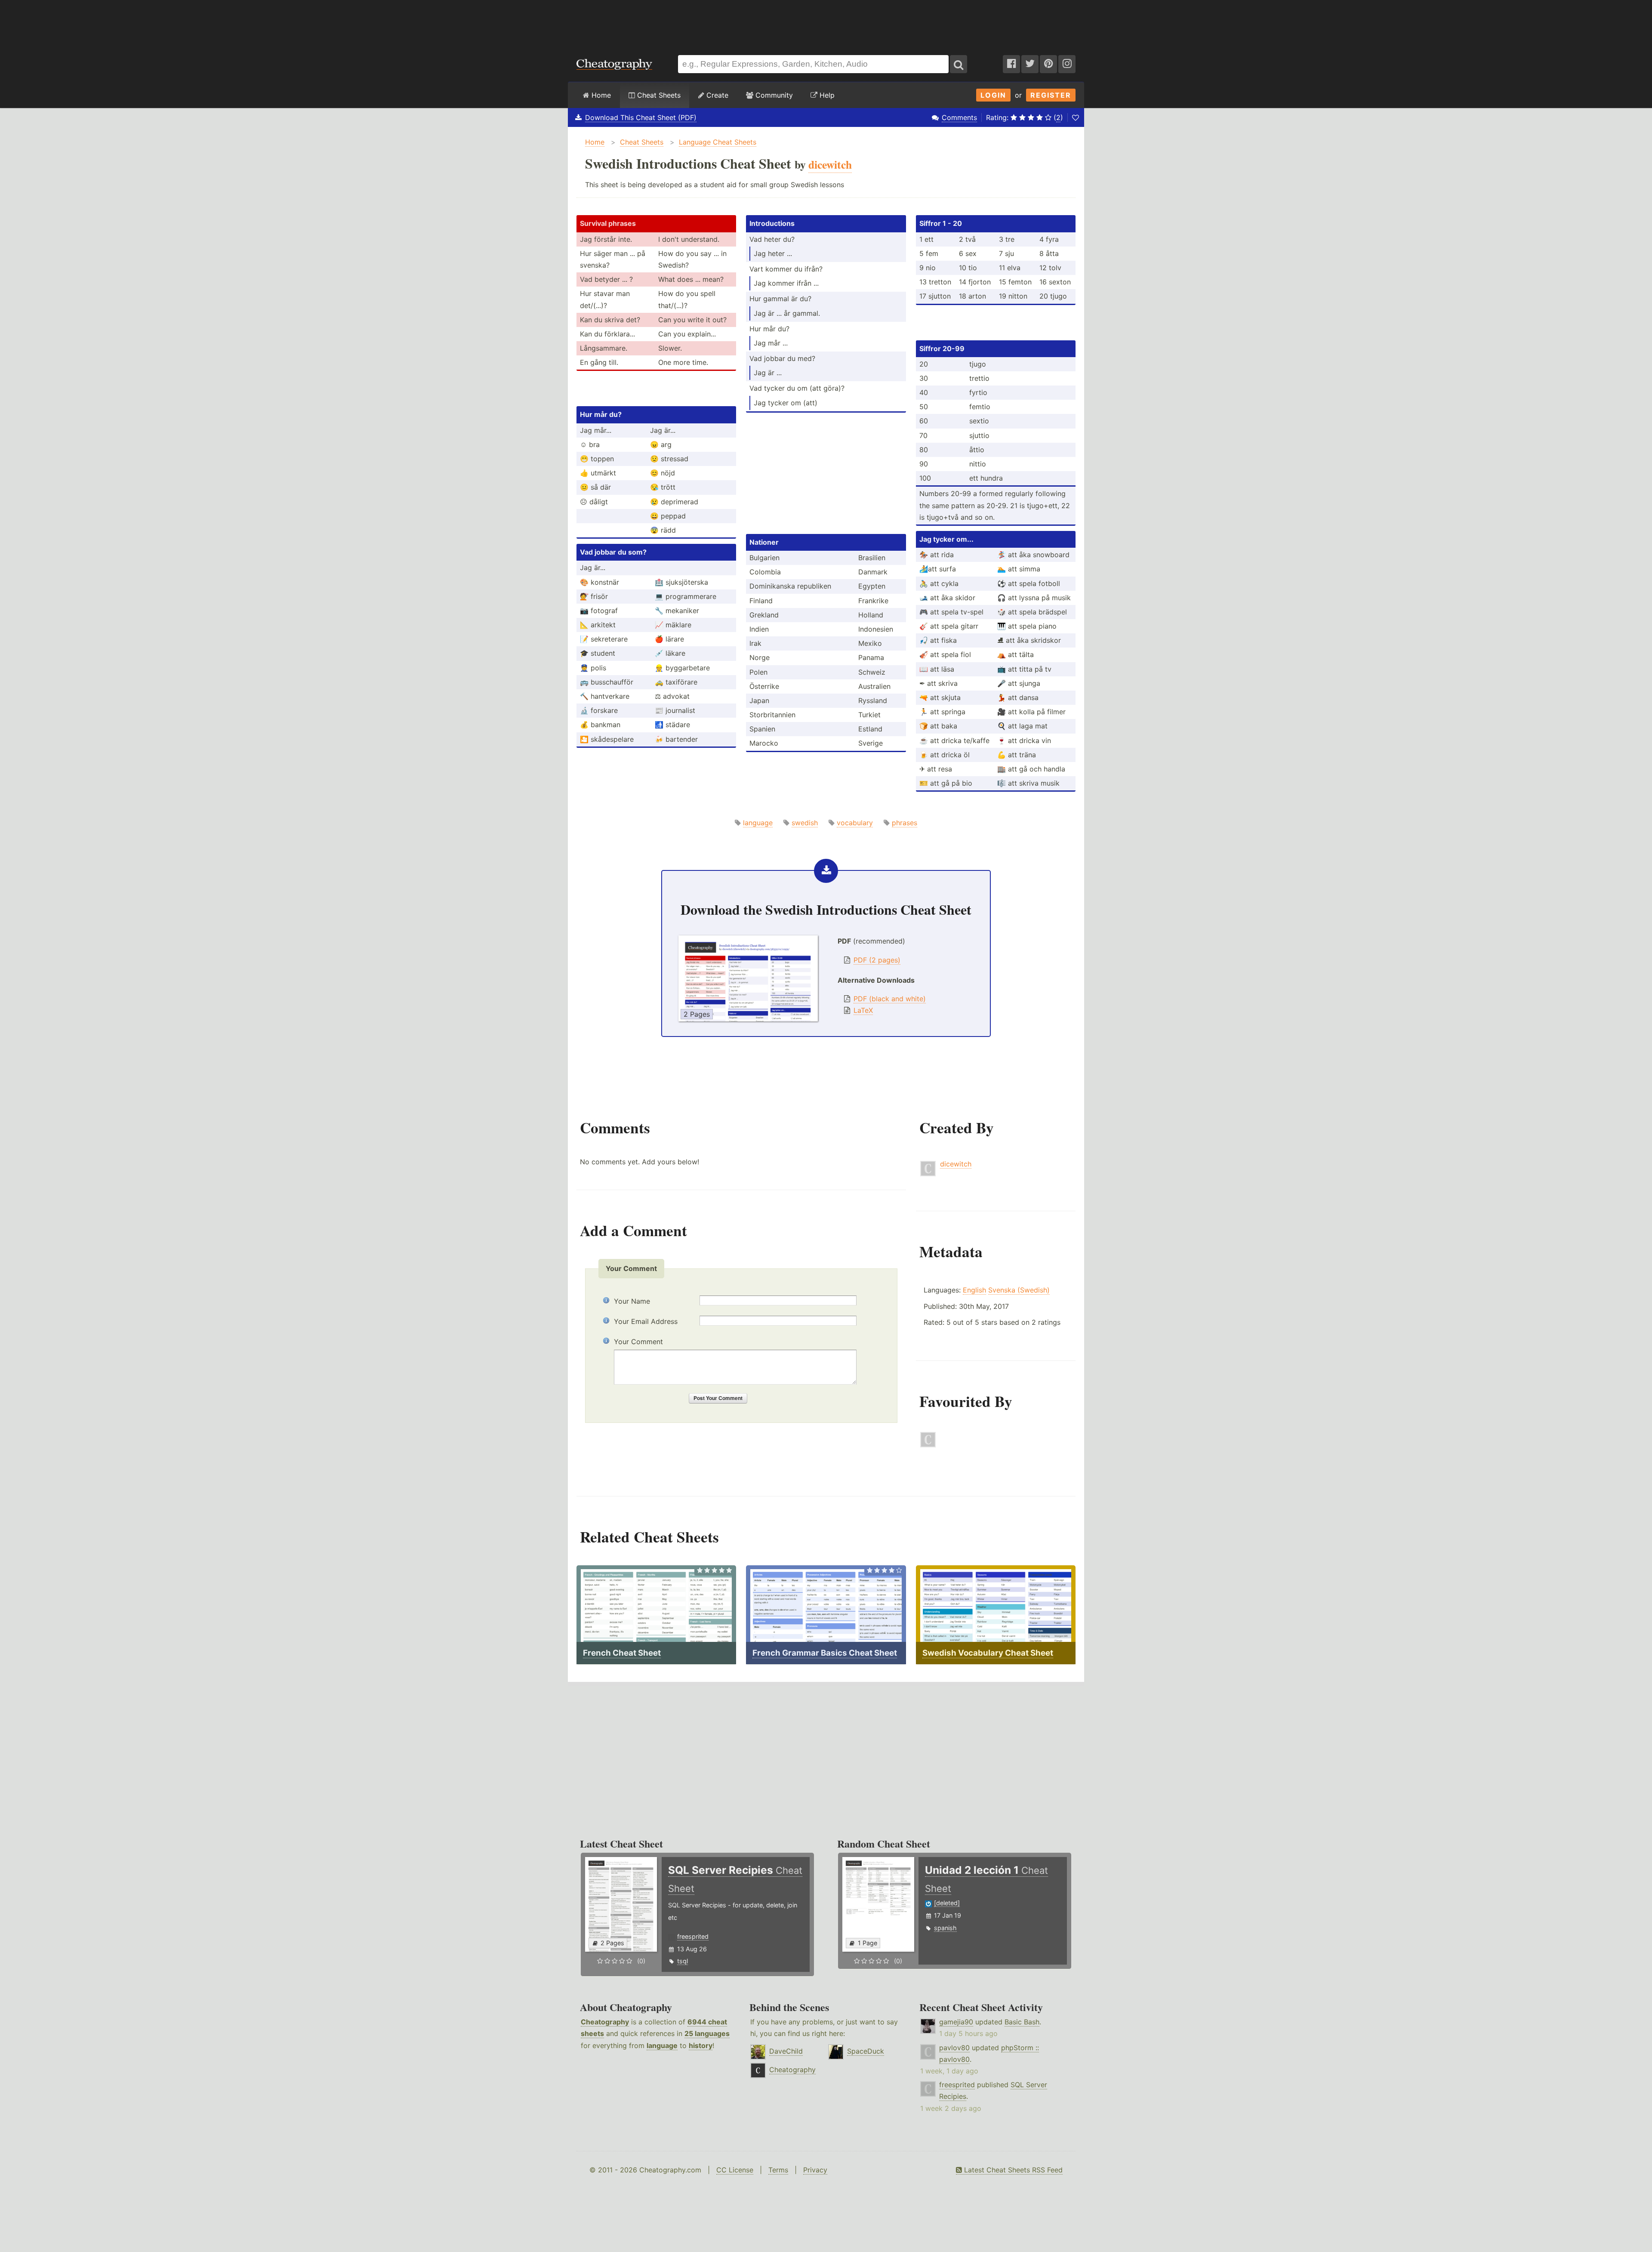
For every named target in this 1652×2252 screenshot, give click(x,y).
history (701, 2045)
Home (600, 95)
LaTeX (863, 1010)
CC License (735, 2170)
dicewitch (956, 1164)
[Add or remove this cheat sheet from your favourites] (1076, 117)
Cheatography (605, 2022)
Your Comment (638, 1342)
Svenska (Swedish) (1019, 1290)
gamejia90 (956, 2022)
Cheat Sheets (658, 95)
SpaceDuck (866, 2051)
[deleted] (947, 1903)
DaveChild (786, 2051)
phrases (905, 823)
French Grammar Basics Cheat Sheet (825, 1653)
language (758, 823)
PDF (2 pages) (877, 960)
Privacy (815, 2170)
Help (826, 95)
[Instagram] (1067, 64)
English (974, 1290)
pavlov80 (954, 2048)
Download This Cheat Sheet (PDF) (641, 117)
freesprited (693, 1936)
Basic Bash (1022, 2022)
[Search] (959, 64)
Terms (778, 2170)
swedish (805, 823)
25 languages (707, 2033)
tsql (683, 1961)
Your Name (632, 1301)
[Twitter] (1030, 64)
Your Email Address (646, 1321)
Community (773, 95)
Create (716, 95)
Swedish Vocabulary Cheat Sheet (988, 1653)
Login (993, 95)
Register (1051, 95)
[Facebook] (1011, 64)
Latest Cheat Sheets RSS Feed (1012, 2170)
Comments (959, 117)
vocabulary (855, 823)
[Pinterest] (1048, 64)
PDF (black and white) (890, 999)
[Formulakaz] (928, 1445)
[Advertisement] (826, 23)
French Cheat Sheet (622, 1653)
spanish (945, 1928)
